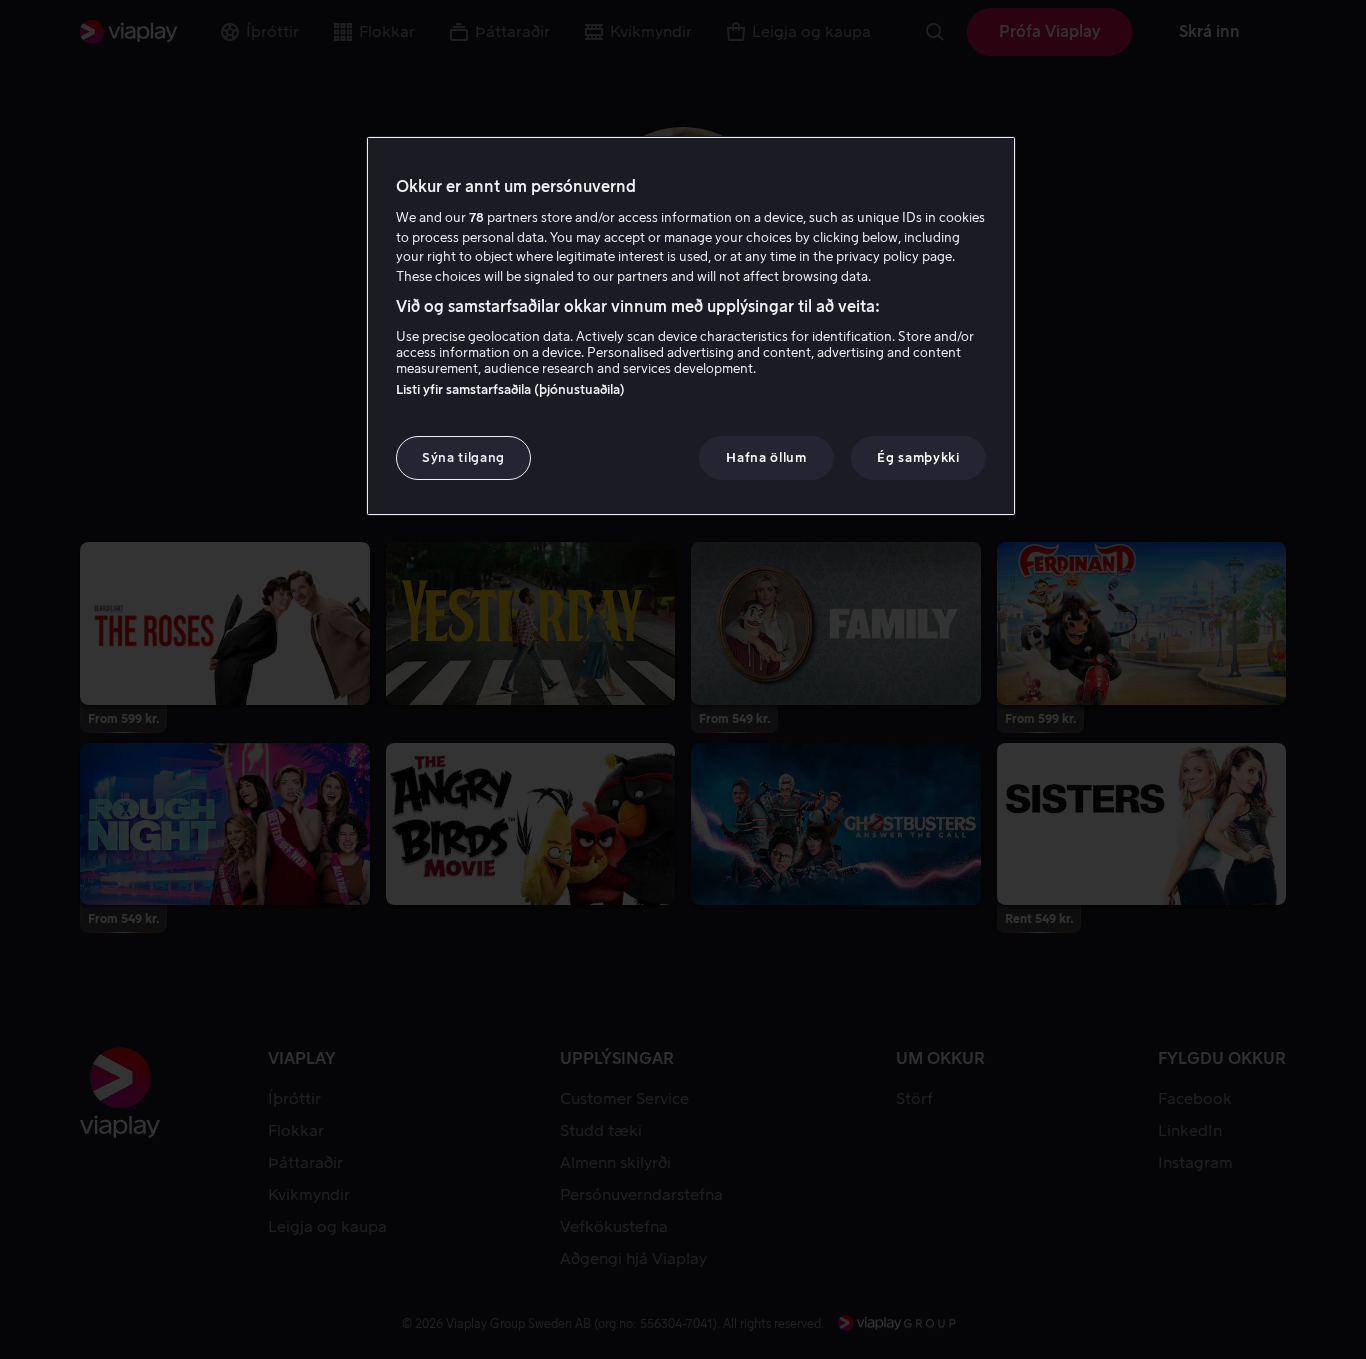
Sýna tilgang (463, 457)
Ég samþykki (918, 457)
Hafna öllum (766, 457)
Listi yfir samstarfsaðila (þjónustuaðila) (510, 389)
